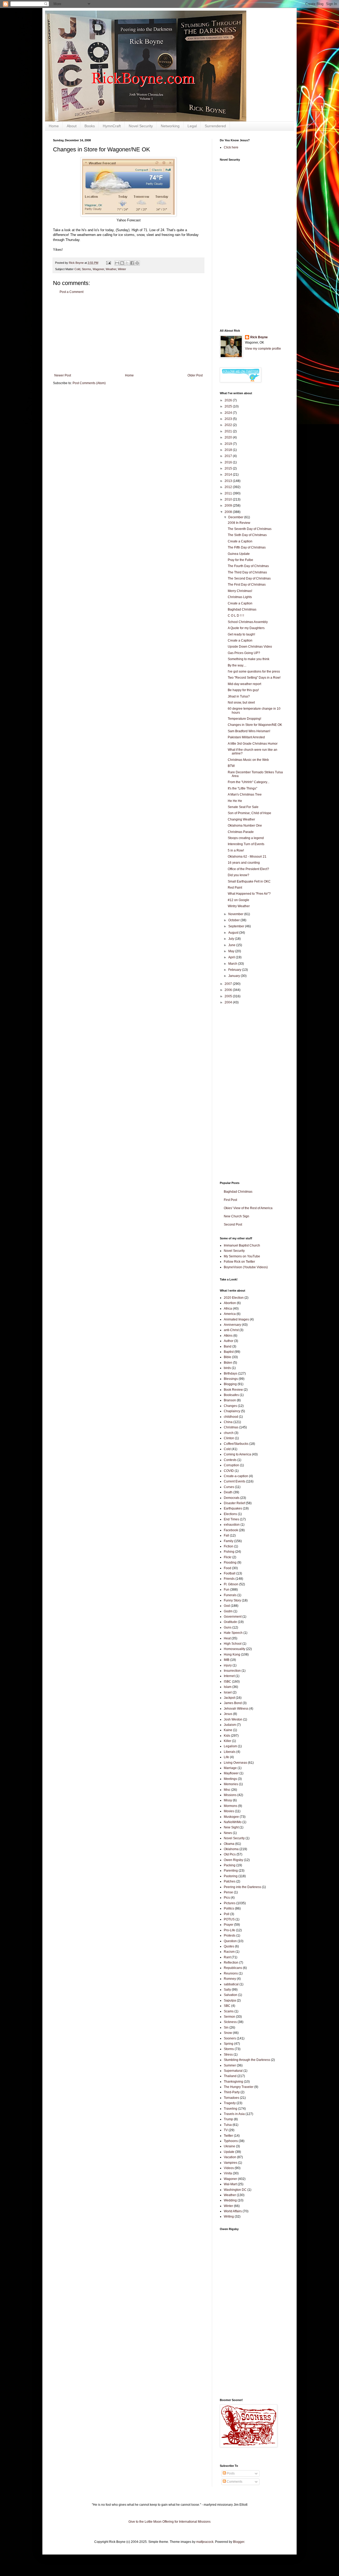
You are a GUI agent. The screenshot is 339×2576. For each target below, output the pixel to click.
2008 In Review (239, 523)
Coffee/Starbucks (236, 1444)
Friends (229, 1579)
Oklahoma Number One (245, 826)
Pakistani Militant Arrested (246, 737)
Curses (229, 1487)
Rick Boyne (259, 337)
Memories (231, 1784)
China (228, 1422)
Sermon (229, 2017)
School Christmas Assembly (248, 622)
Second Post (233, 1225)
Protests (230, 1936)
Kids (227, 1736)
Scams (229, 2011)
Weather (111, 269)
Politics (229, 1908)
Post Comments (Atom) (89, 383)
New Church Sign (237, 1216)
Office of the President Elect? (248, 869)
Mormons (231, 1806)
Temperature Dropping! (244, 719)
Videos (229, 2168)
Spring (229, 2044)
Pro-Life (229, 1930)
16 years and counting (244, 863)
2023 (229, 419)
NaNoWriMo (233, 1822)
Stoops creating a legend (246, 838)
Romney (230, 1979)
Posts (230, 2473)
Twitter (228, 2136)
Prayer (229, 1925)
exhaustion (232, 1525)
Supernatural (233, 2071)
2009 (229, 506)
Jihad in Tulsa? (239, 696)
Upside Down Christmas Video (250, 647)
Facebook (231, 1530)
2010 (229, 499)
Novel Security (141, 126)
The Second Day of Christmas (249, 578)
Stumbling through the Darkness (247, 2060)
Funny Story (232, 1600)
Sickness (230, 2022)
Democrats (232, 1498)
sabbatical (231, 1984)
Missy (228, 1800)
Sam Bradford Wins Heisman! (249, 731)
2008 (229, 512)
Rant (227, 1957)
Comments (234, 2482)
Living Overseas (235, 1763)
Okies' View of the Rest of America (248, 1208)
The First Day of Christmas (247, 585)
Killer (228, 1741)
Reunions (231, 1973)
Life (226, 1757)
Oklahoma (231, 1849)
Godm (228, 1611)
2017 (229, 456)
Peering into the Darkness (242, 1887)
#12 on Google (238, 900)
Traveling (231, 2109)
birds (227, 1368)
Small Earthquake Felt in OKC (249, 881)
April (232, 957)
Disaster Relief (234, 1503)
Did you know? (238, 875)
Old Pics (230, 1854)
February (235, 970)
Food (228, 1568)
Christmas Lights (240, 597)
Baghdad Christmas (242, 609)
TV (226, 2130)
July (232, 939)
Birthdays (231, 1373)
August (234, 933)
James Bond (233, 1703)
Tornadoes (231, 2098)
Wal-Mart (230, 2184)
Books (90, 126)
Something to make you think (249, 659)
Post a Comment (72, 292)
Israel (228, 1692)
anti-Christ (231, 1330)
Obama (229, 1844)
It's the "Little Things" (242, 788)
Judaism (230, 1725)
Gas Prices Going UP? (244, 653)
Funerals (230, 1595)
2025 (229, 406)
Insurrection (232, 1671)
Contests (230, 1460)
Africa (228, 1309)
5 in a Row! (236, 850)
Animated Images (236, 1319)
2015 (229, 468)
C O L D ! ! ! (236, 616)
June (232, 945)
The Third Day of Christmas (247, 572)
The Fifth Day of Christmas (247, 547)
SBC (227, 2006)
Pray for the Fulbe (240, 560)
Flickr (228, 1557)
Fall (226, 1535)
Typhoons (231, 2141)
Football (230, 1573)
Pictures (230, 1903)
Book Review (233, 1390)
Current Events (235, 1481)
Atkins (228, 1336)
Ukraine (229, 2146)
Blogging (230, 1384)
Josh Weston (233, 1719)
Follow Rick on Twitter (239, 1262)
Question (230, 1941)
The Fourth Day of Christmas (248, 566)
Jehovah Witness (236, 1709)
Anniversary (232, 1325)
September (237, 926)
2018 (229, 450)
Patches (230, 1881)
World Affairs (233, 2211)
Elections (230, 1514)
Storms (86, 269)
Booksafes (231, 1395)
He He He (235, 801)
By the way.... (237, 665)
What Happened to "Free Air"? (249, 894)
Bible (228, 1357)
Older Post (195, 375)
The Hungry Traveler (239, 2087)
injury (228, 1665)
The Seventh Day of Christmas (250, 529)
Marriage (230, 1768)
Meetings (230, 1779)
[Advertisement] (128, 334)
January (235, 976)
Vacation (230, 2157)
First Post (230, 1200)
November (236, 914)
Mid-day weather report (244, 684)
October (234, 920)
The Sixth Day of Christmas (247, 535)
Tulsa (228, 2125)
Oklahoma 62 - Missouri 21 (247, 857)
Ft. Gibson (231, 1584)
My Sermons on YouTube (242, 1256)
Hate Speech (233, 1633)
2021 (229, 431)
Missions (230, 1795)
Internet (229, 1676)
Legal (192, 126)
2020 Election (234, 1298)
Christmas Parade (241, 832)
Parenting (231, 1871)
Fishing (229, 1552)
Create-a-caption (236, 1476)
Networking (170, 126)
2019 (229, 444)
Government (233, 1617)
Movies (229, 1811)
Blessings (231, 1379)
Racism (229, 1952)
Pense (228, 1892)
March (233, 964)
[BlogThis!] (122, 263)
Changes (230, 1406)
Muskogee (231, 1817)
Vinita (228, 2173)
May (232, 951)
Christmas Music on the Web (248, 760)
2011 (229, 493)
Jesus (228, 1714)
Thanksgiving (233, 2082)
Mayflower (231, 1773)
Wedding (230, 2200)
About (72, 126)
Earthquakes (233, 1508)
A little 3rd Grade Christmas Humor (253, 744)
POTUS (229, 1919)
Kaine (228, 1730)
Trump (228, 2119)
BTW (231, 766)
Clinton (229, 1438)
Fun (227, 1590)
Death (228, 1492)
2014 (229, 475)
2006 (229, 990)
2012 (229, 487)
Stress (228, 2055)
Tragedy (230, 2103)
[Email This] (117, 263)
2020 (229, 437)
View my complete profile (263, 349)
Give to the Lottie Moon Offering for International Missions (169, 2522)
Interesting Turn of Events (246, 844)
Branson (230, 1400)
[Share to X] (127, 263)
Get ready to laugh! (241, 634)
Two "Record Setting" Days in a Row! (254, 678)
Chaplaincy (232, 1411)
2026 (229, 400)
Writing (229, 2217)
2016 (229, 462)
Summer (230, 2065)
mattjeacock (205, 2542)
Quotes (229, 1946)
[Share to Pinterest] (137, 263)
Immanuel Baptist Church (242, 1245)
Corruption (231, 1465)
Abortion (230, 1303)
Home (54, 126)
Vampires (231, 2163)
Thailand (230, 2076)
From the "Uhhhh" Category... (249, 782)
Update (229, 2152)
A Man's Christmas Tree (245, 795)
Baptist (229, 1352)
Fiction (229, 1546)
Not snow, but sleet (241, 703)
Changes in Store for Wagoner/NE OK (255, 725)
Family (229, 1541)
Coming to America (237, 1454)
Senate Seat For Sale (243, 807)
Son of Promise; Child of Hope (249, 813)
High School (233, 1644)
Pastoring (231, 1876)
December (236, 517)
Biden (228, 1363)
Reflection (231, 1963)
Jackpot (229, 1698)
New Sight (231, 1827)
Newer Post (63, 375)
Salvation (231, 1995)
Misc (227, 1790)
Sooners (230, 2038)
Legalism (230, 1746)
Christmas (231, 1427)
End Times (231, 1519)
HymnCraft (112, 126)
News (228, 1833)
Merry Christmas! (240, 591)
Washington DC (235, 2190)
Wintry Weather (239, 906)
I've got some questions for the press (254, 672)
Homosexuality (235, 1649)
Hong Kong (232, 1655)
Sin (226, 2028)
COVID (229, 1471)
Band (228, 1346)
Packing (230, 1865)
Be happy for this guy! (243, 690)
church (229, 1433)
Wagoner (98, 269)
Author (229, 1341)
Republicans (233, 1968)
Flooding (230, 1563)
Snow (228, 2033)
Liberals (230, 1752)
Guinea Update (239, 554)
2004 (229, 1002)
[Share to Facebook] (132, 263)
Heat (227, 1638)
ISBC (228, 1682)
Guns (228, 1627)
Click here (231, 147)
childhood (231, 1417)
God (227, 1606)
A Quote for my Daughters (246, 628)
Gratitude (230, 1622)
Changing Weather (241, 819)
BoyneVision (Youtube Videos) (246, 1267)
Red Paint (235, 888)
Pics (227, 1898)
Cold (77, 269)
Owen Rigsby (233, 1860)
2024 (229, 413)
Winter (122, 269)
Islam (228, 1687)
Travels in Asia (234, 2114)
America (230, 1314)
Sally (227, 1990)
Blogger (239, 2542)
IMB (227, 1660)
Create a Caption (240, 541)
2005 (229, 996)
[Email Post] (108, 263)
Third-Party (232, 2092)
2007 (229, 984)
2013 (229, 481)
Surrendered (215, 126)
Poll (227, 1914)
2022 (229, 425)
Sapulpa (230, 2000)
